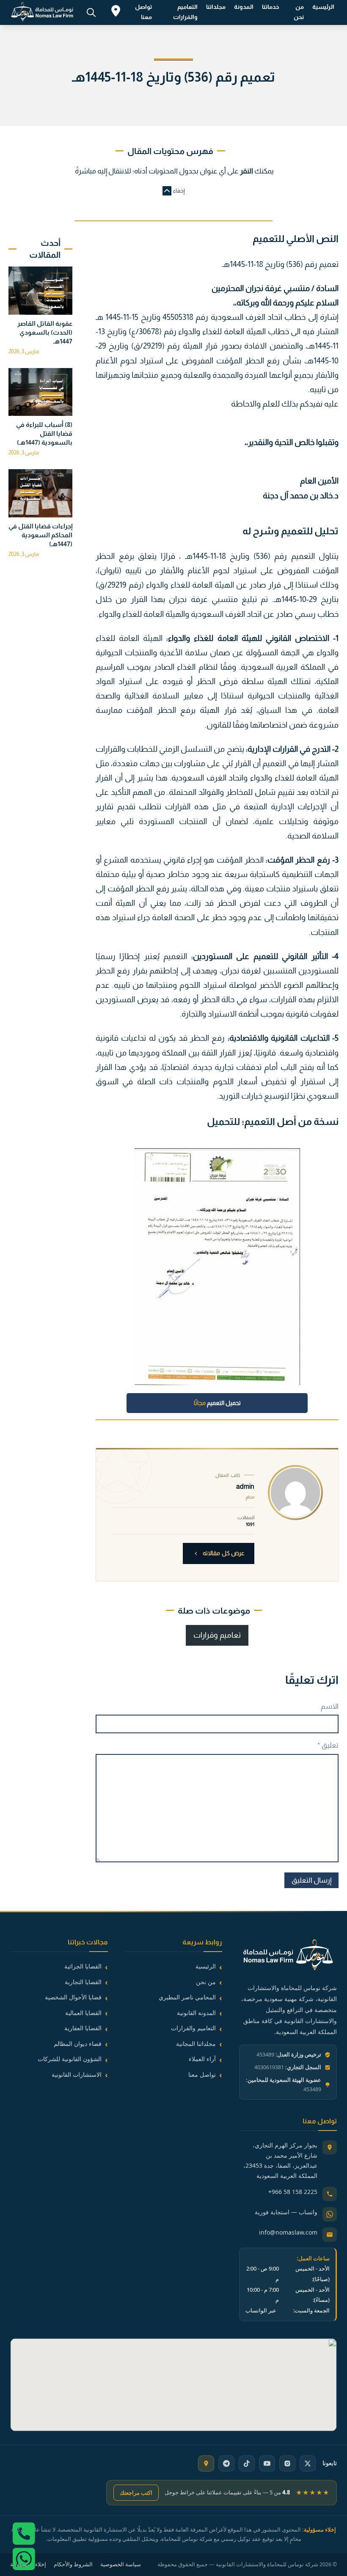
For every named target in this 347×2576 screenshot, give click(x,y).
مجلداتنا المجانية (196, 2044)
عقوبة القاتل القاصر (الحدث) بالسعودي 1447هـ (45, 332)
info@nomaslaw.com (288, 2232)
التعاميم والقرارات (185, 12)
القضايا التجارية (83, 1982)
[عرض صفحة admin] (295, 1493)
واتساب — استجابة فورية (286, 2212)
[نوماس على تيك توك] (247, 2463)
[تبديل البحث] (91, 12)
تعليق (328, 1745)
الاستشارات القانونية (77, 2074)
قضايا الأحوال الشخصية (73, 1997)
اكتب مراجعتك (136, 2493)
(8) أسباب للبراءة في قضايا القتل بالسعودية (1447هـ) (44, 433)
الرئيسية (323, 7)
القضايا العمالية (83, 2013)
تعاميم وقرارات (217, 1635)
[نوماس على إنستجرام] (287, 2463)
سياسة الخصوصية (121, 2564)
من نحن (299, 12)
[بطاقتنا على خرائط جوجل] (206, 2463)
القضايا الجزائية (83, 1966)
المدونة (244, 7)
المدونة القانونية (196, 2013)
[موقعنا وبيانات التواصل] (116, 12)
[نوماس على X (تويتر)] (308, 2463)
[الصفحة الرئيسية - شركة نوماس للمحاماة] (288, 1956)
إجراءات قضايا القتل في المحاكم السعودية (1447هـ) (40, 535)
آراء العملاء (202, 2059)
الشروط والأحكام (73, 2564)
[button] (173, 191)
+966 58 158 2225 (293, 2192)
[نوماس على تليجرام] (226, 2463)
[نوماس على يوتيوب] (267, 2463)
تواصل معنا (143, 12)
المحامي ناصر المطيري (187, 1997)
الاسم (330, 1706)
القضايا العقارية (83, 2028)
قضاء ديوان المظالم (78, 2044)
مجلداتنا (216, 7)
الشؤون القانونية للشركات (70, 2059)
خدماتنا (271, 7)
